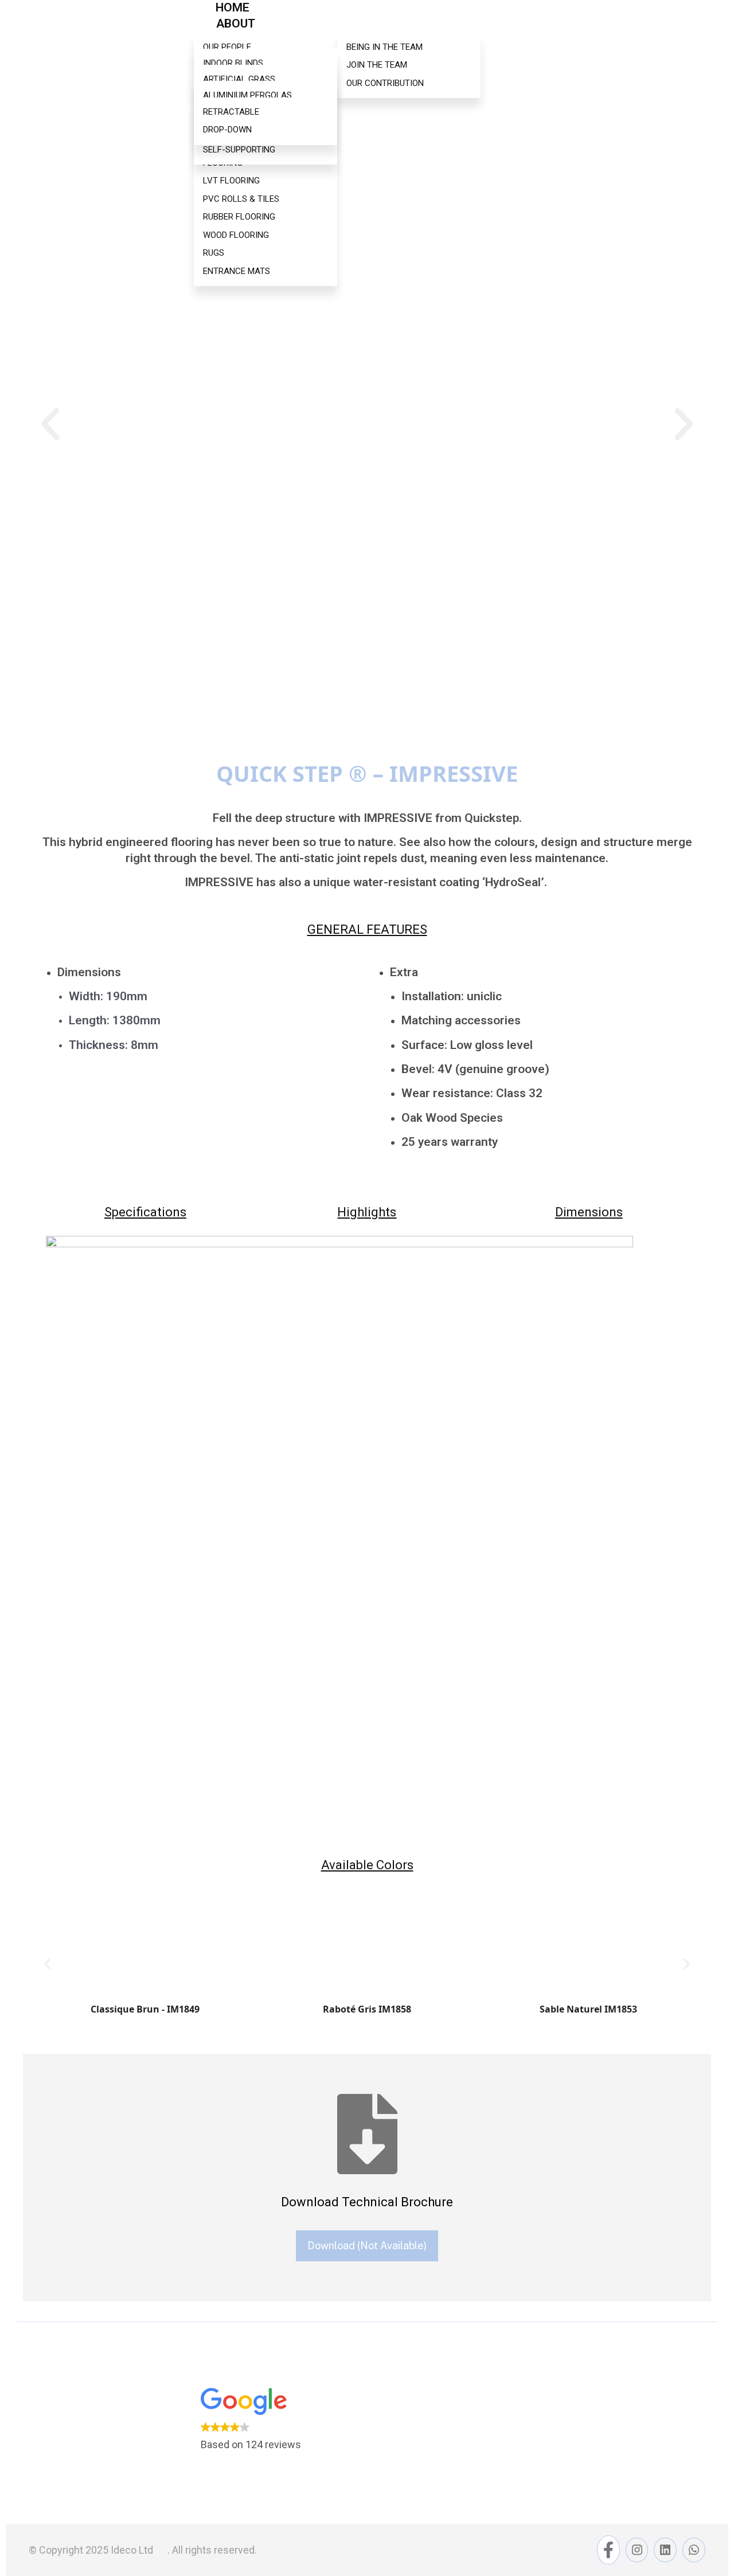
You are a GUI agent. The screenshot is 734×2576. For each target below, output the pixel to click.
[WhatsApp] (694, 2550)
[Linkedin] (665, 2550)
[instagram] (637, 2550)
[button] (50, 424)
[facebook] (608, 2550)
